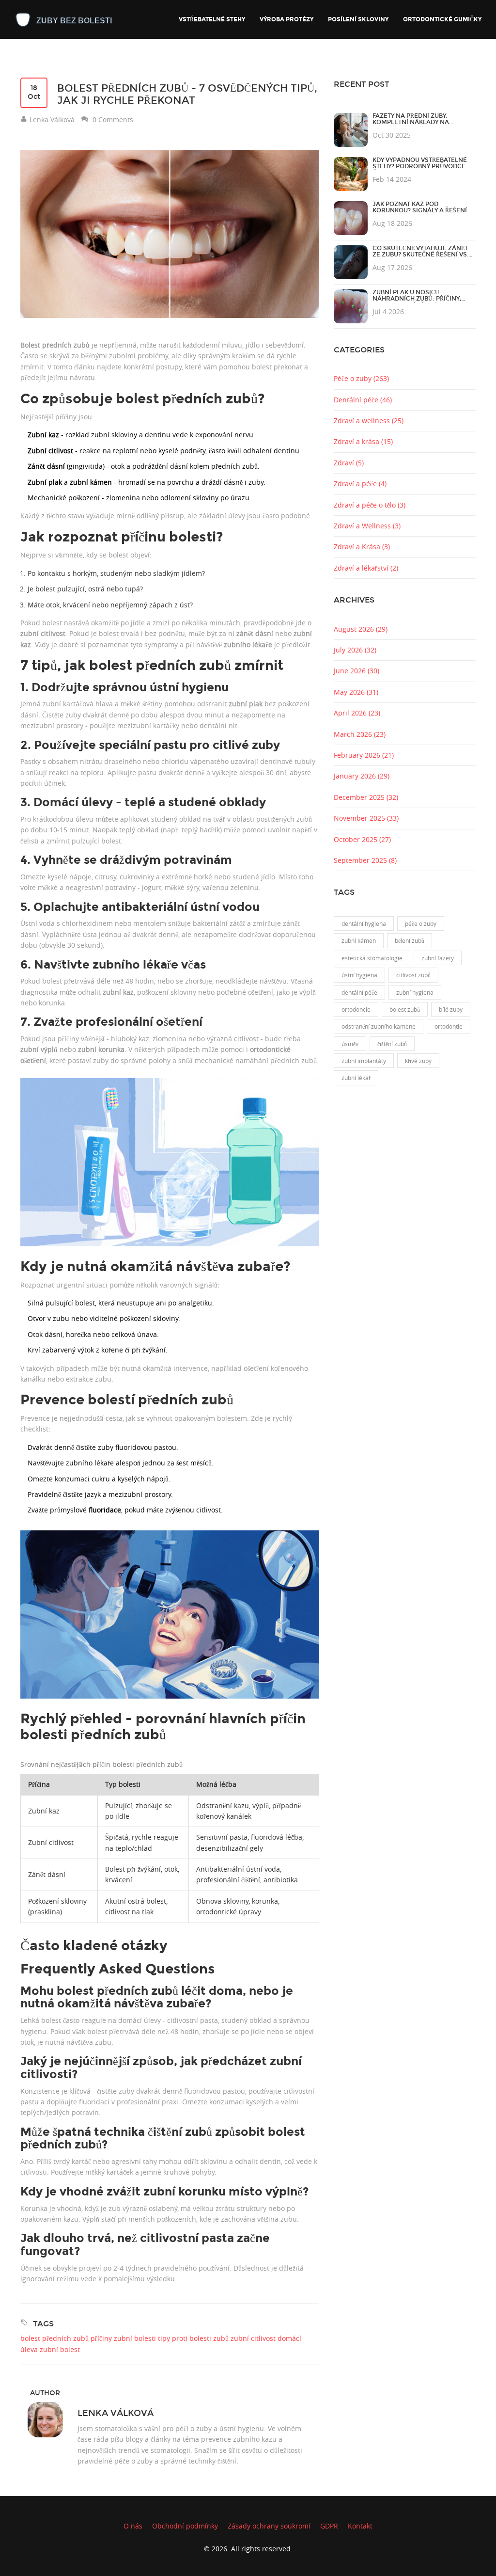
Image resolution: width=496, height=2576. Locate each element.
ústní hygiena (359, 975)
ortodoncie (356, 1009)
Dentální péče (363, 400)
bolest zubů (405, 1009)
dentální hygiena (364, 923)
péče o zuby (421, 923)
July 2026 (355, 650)
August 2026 (361, 629)
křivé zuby (418, 1061)
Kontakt (360, 2526)
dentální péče (359, 992)
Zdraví (349, 463)
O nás (133, 2526)
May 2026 (356, 692)
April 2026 (357, 713)
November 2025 (366, 818)
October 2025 (362, 839)
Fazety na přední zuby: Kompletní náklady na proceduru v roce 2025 (412, 123)
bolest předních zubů (54, 2338)
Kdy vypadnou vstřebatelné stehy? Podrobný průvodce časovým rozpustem (420, 167)
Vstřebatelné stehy (212, 19)
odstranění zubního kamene (379, 1026)
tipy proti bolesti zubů (193, 2338)
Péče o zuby (361, 378)
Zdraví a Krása (362, 547)
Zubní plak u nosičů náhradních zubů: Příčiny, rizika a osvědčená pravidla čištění (421, 302)
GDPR (329, 2526)
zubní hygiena (415, 992)
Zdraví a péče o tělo (370, 505)
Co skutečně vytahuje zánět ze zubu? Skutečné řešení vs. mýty (420, 255)
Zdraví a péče (360, 484)
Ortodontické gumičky (442, 19)
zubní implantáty (364, 1061)
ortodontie (449, 1026)
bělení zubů (410, 940)
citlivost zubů (413, 975)
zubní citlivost (253, 2338)
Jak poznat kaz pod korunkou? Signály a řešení (420, 207)
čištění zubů (392, 1044)
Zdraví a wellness (369, 421)
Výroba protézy (287, 19)
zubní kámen (359, 940)
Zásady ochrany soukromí (269, 2526)
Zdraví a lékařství (366, 568)
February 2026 (364, 755)
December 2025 (366, 797)
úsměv (350, 1044)
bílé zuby (451, 1009)
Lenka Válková (116, 2413)
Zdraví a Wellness (367, 526)
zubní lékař (356, 1078)
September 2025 (365, 860)
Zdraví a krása (363, 441)
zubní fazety (438, 958)
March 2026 (360, 734)
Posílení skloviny (358, 19)
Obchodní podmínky (185, 2526)
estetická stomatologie (372, 958)
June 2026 (356, 671)
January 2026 (362, 776)
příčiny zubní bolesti (123, 2338)
